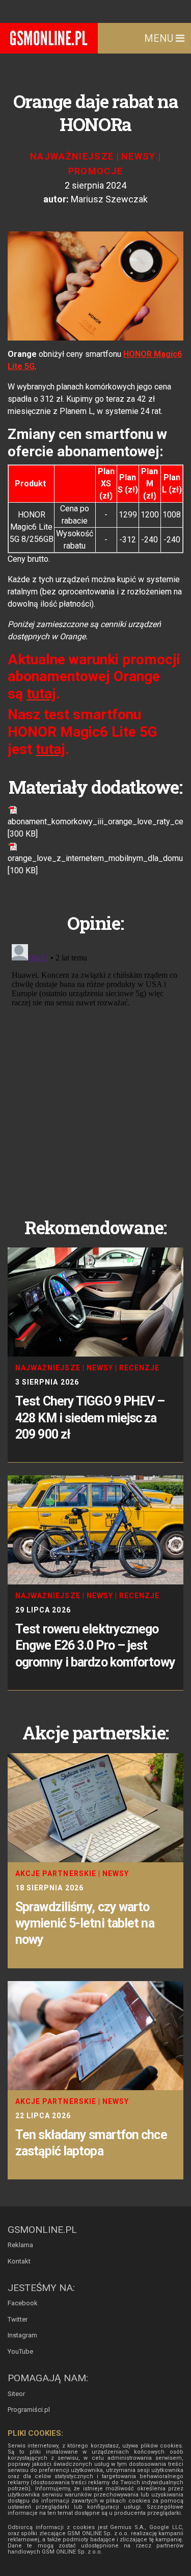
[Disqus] (95, 1068)
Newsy (139, 156)
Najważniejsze (72, 156)
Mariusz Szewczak (109, 199)
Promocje (96, 171)
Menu (160, 38)
